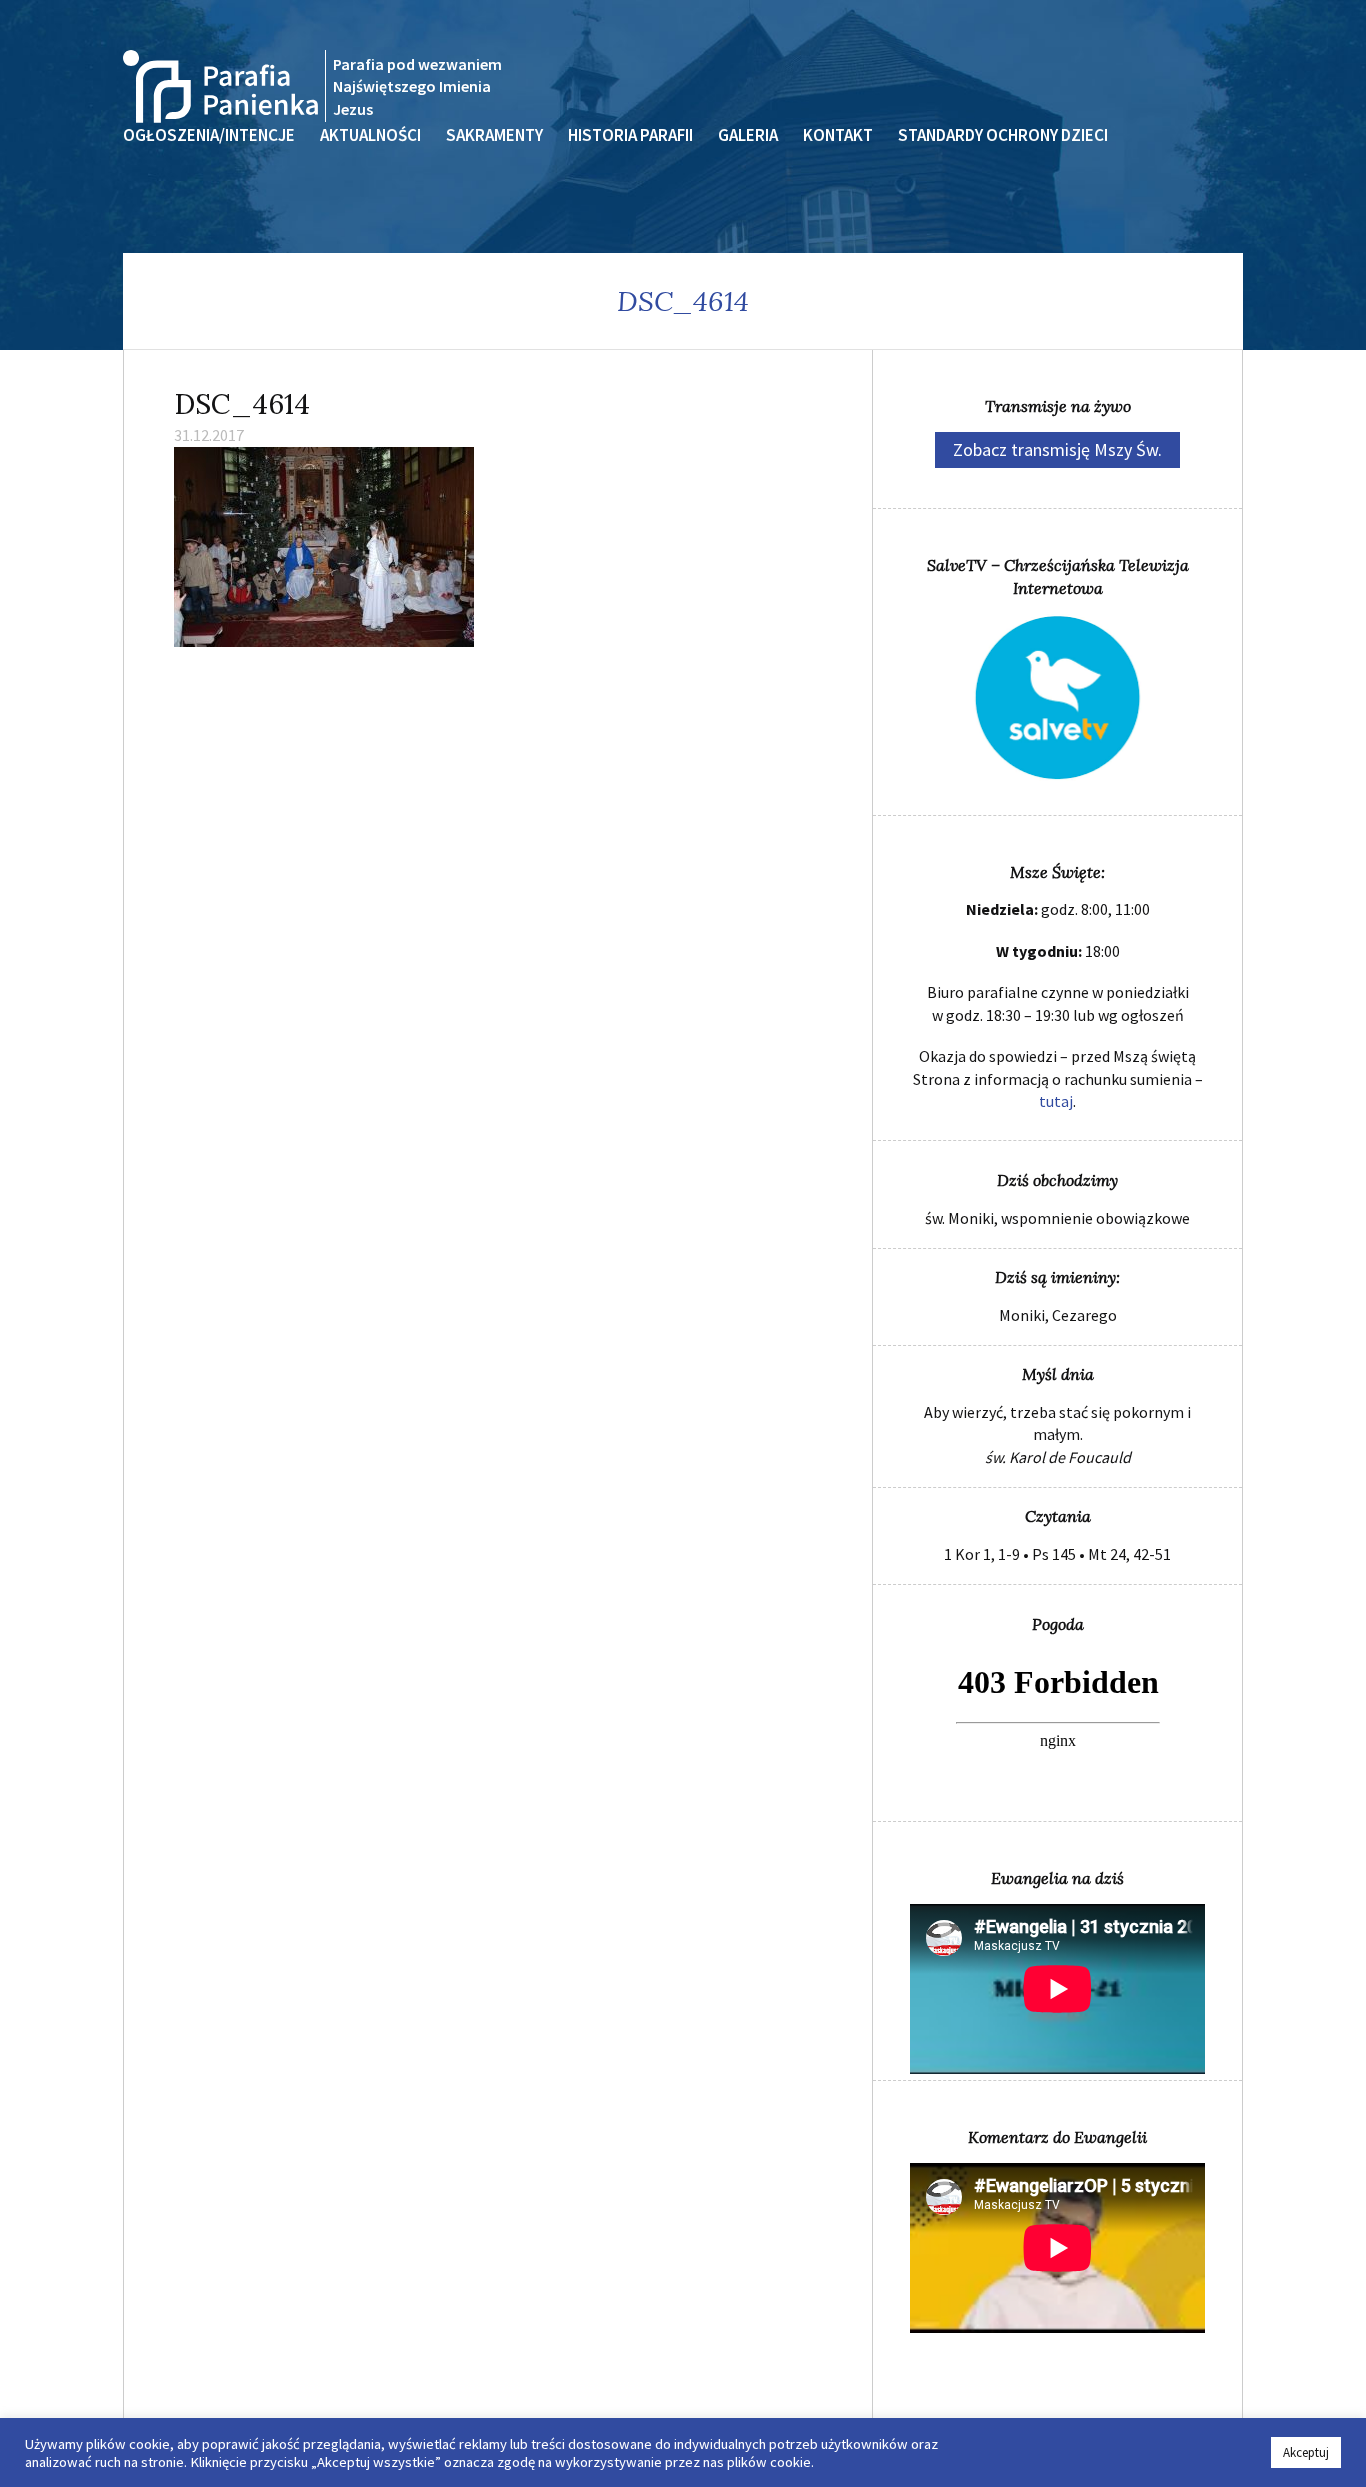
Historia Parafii (630, 135)
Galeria (748, 135)
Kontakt (838, 135)
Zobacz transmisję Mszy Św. (1057, 449)
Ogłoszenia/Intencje (209, 135)
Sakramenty (494, 135)
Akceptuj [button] (1306, 2452)
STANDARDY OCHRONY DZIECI (1003, 135)
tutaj (1056, 1101)
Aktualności (370, 135)
